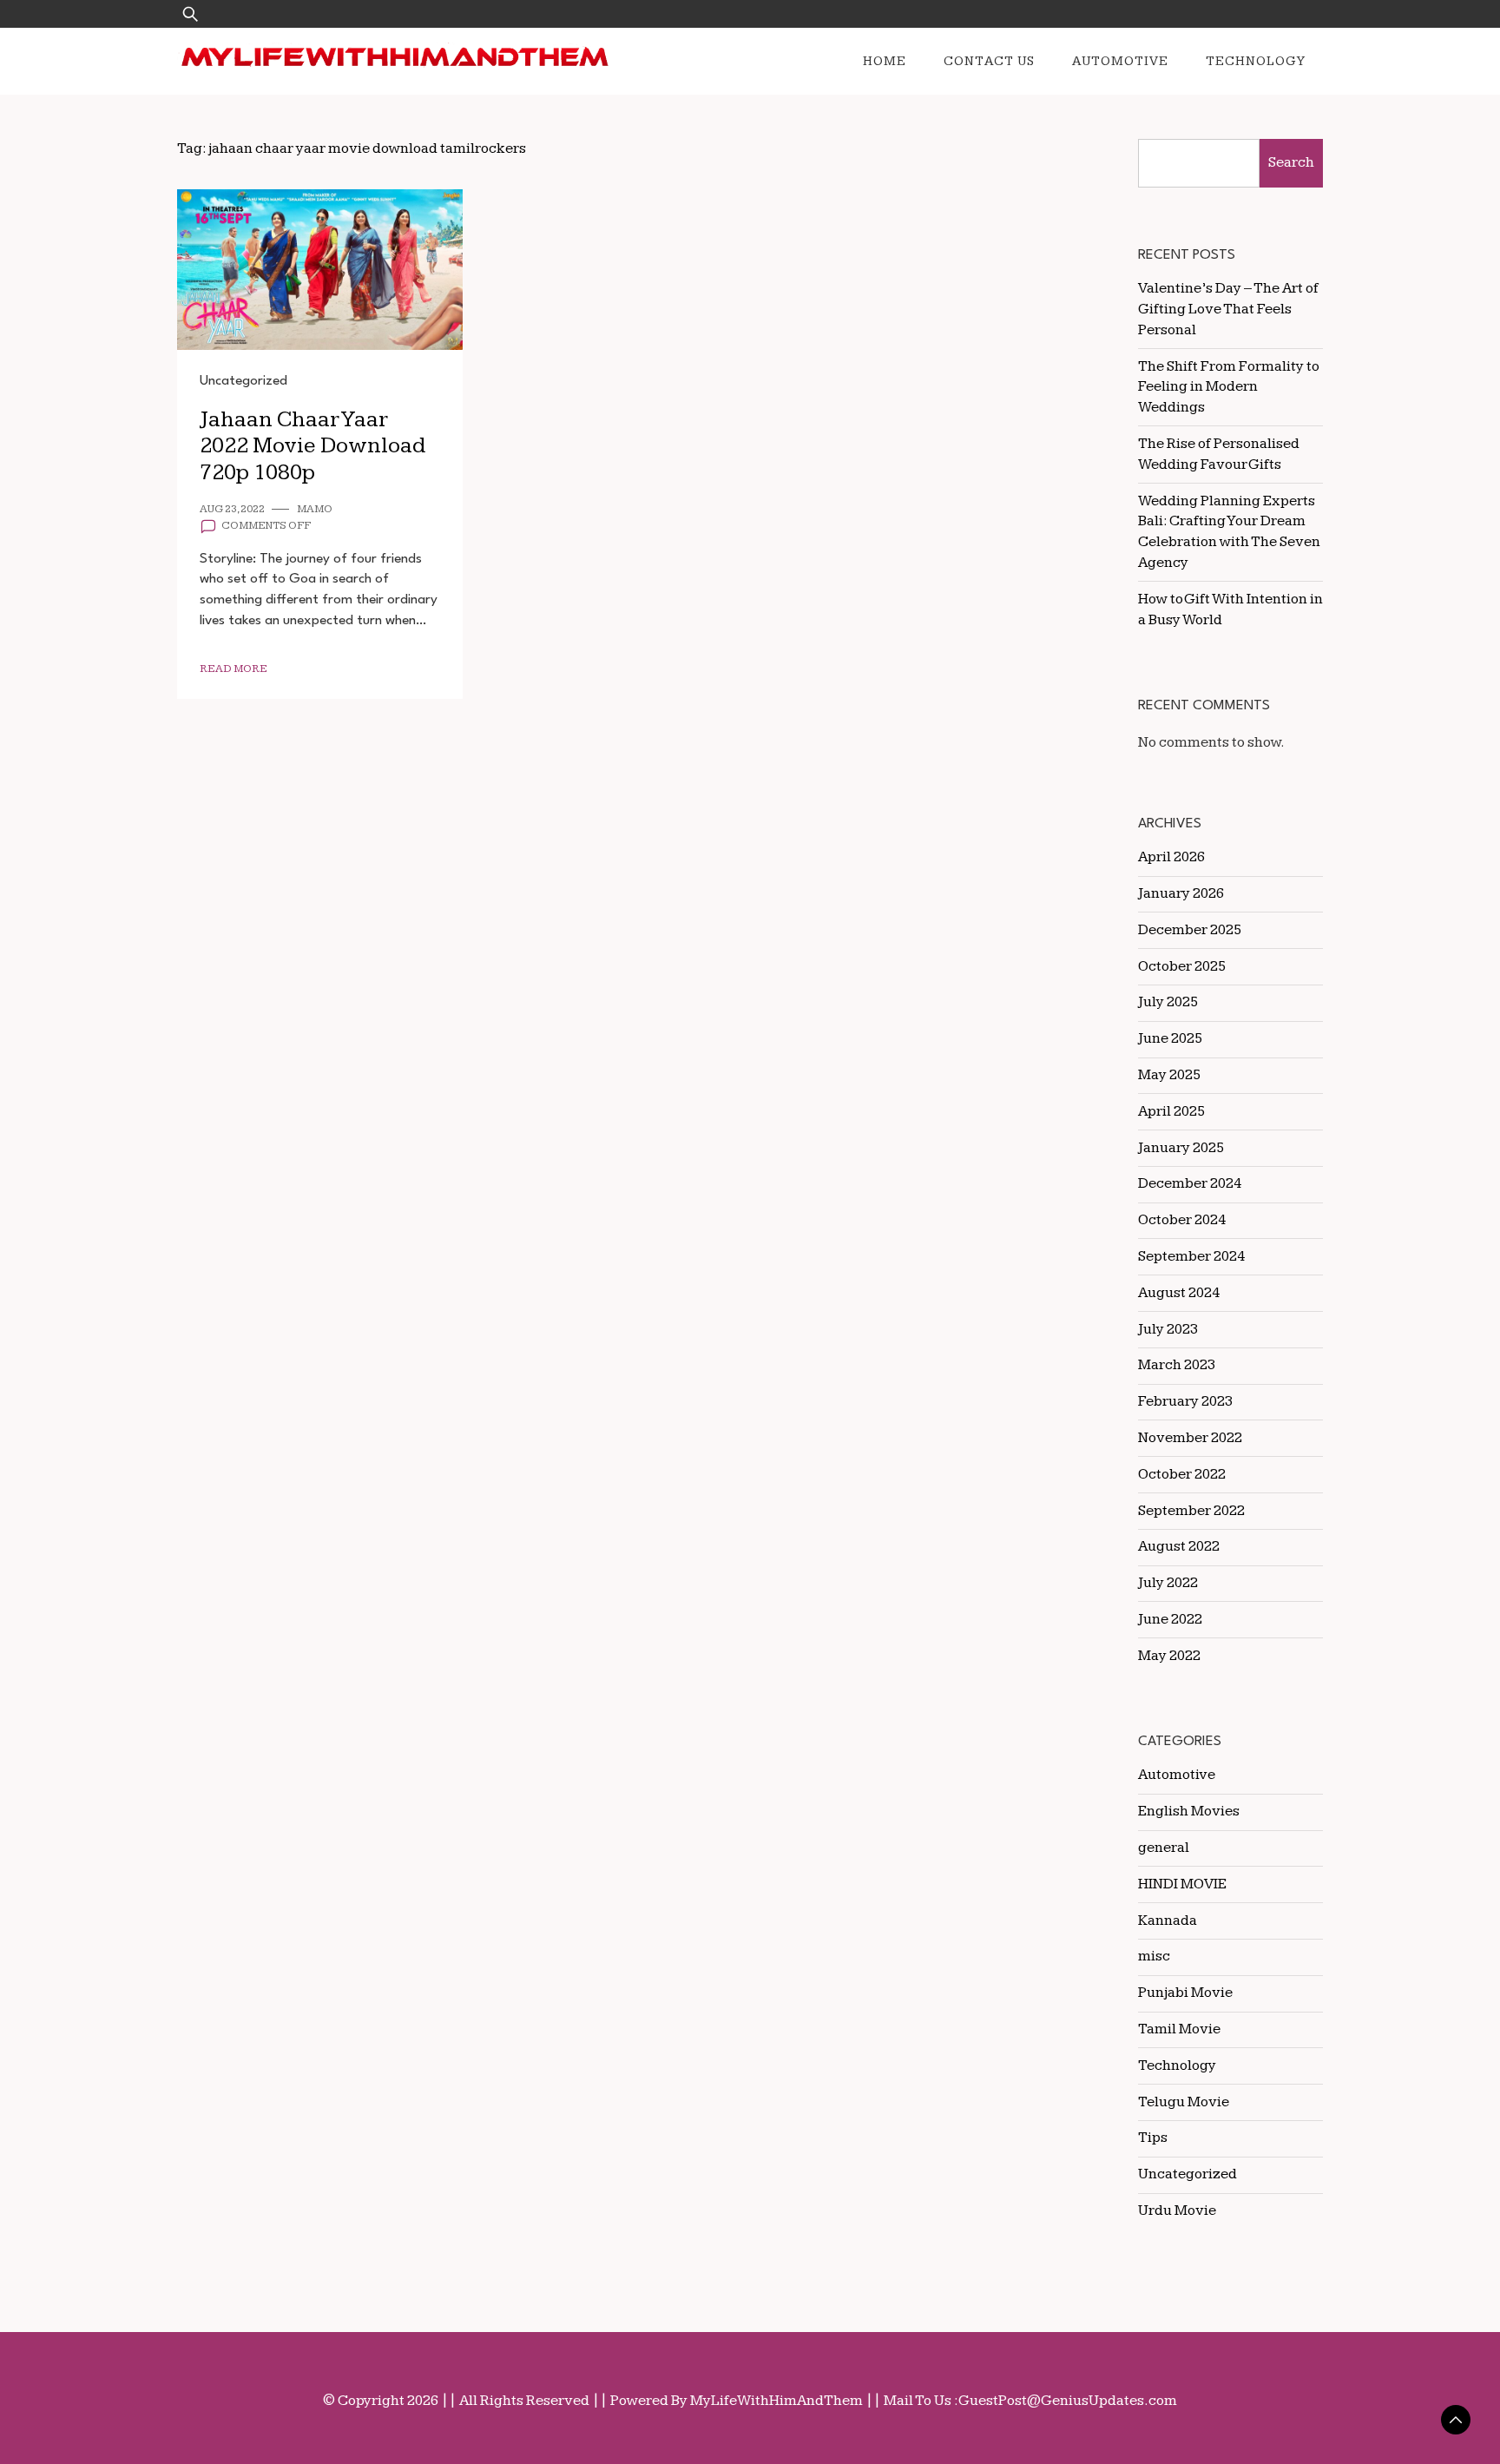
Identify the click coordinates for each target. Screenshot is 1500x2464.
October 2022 (1182, 1474)
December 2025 (1190, 930)
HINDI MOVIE (1182, 1884)
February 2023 (1185, 1401)
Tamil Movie (1179, 2029)
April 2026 (1171, 857)
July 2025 (1168, 1002)
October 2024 (1182, 1220)
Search (1291, 162)
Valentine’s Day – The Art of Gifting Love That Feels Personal (1228, 309)
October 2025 (1182, 966)
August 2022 (1179, 1546)
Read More (234, 669)
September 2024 (1191, 1256)
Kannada (1168, 1920)
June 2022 (1170, 1619)
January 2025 (1181, 1148)
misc (1154, 1956)
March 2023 (1177, 1365)
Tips (1153, 2138)
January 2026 (1181, 893)
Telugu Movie (1184, 2102)
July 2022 (1168, 1583)
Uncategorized (243, 381)
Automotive (1120, 61)
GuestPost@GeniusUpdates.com (1068, 2401)
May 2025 (1169, 1075)
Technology (1256, 61)
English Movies (1189, 1811)
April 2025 (1171, 1111)
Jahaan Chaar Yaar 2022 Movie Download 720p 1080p (312, 446)
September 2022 (1191, 1511)
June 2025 (1170, 1038)
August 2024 (1179, 1293)
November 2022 (1190, 1438)
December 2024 (1190, 1183)
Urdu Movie (1177, 2210)
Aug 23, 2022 (232, 509)
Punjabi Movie (1185, 1993)
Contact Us (989, 61)
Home (885, 61)
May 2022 (1169, 1656)
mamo (315, 509)
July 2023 (1168, 1329)
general (1164, 1848)
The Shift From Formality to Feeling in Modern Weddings (1229, 387)
